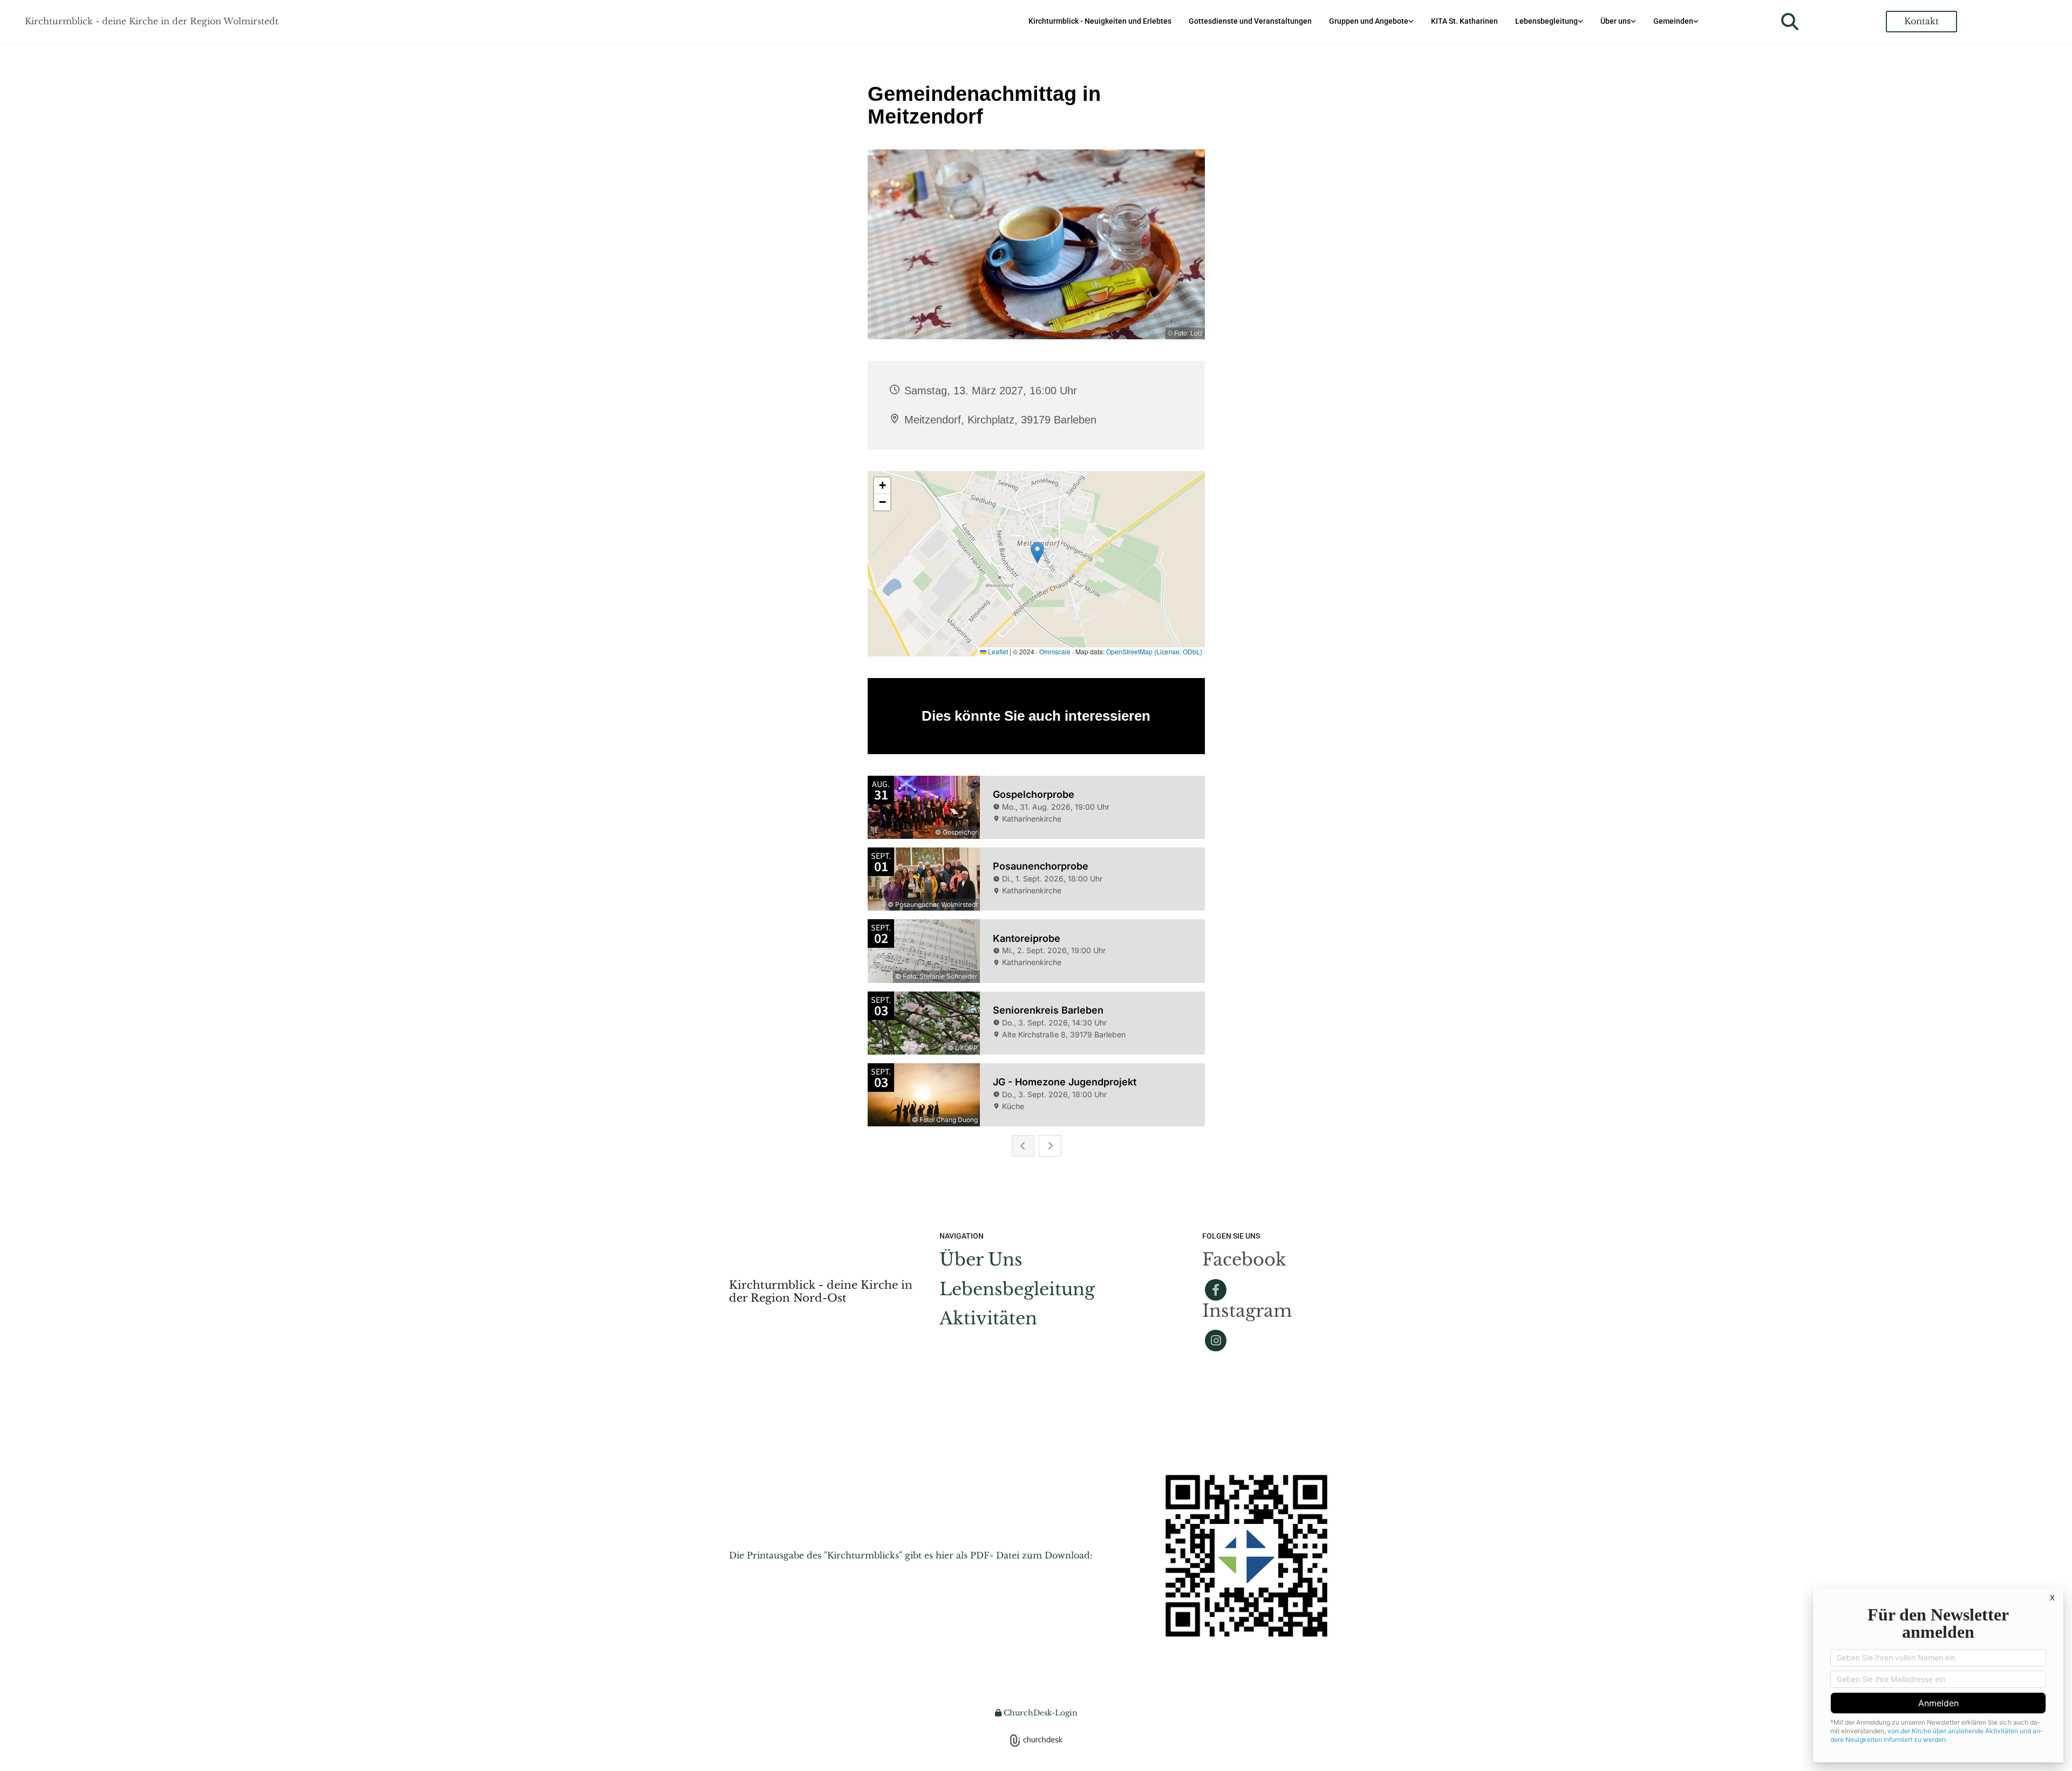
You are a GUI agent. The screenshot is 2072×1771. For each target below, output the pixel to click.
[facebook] (1216, 1290)
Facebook (1244, 1260)
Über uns (1616, 21)
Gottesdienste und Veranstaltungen (1250, 21)
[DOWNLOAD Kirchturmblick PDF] (1246, 1556)
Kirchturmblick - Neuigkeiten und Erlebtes (1100, 21)
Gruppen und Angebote (1369, 21)
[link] (1371, 21)
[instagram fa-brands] (1216, 1341)
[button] (1921, 21)
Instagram (1247, 1311)
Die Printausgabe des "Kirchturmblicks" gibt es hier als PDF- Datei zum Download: (911, 1555)
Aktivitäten (988, 1318)
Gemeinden (1673, 21)
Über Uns (981, 1260)
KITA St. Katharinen (1464, 21)
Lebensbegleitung (1546, 21)
